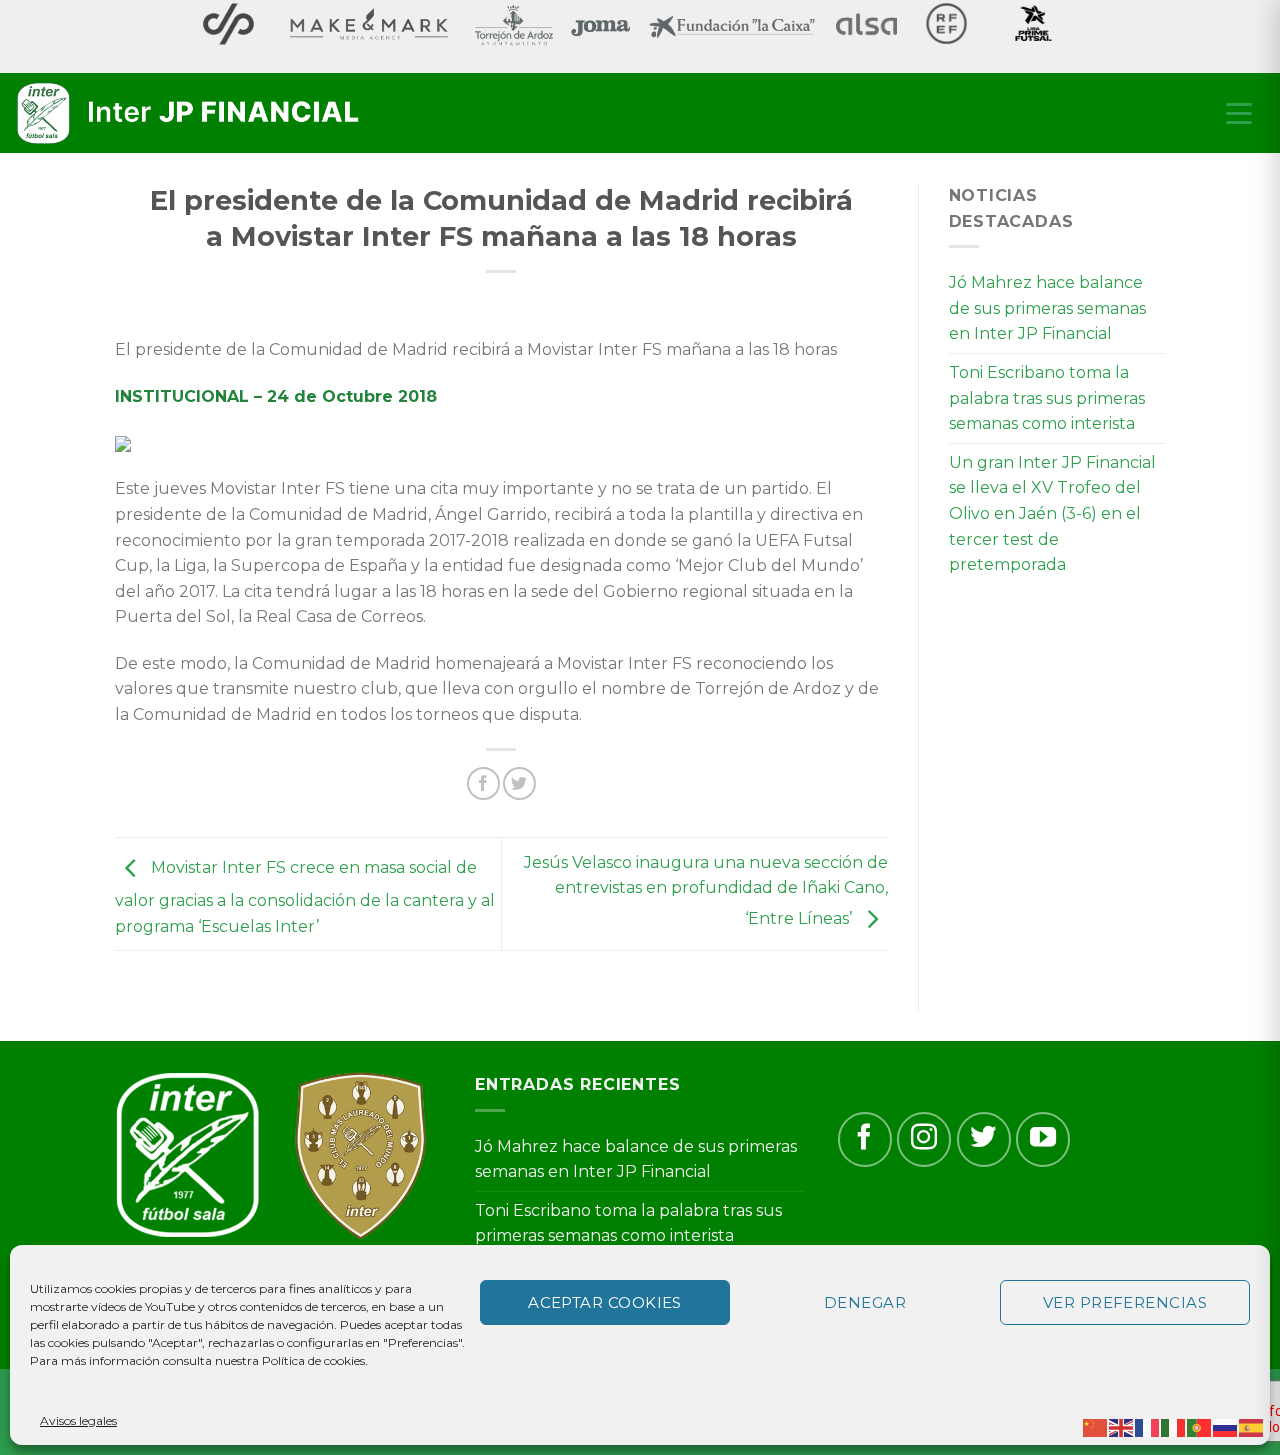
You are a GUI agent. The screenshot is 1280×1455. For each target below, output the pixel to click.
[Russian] (1226, 1426)
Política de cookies (313, 1360)
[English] (1122, 1426)
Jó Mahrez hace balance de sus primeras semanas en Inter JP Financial (1047, 308)
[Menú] (1239, 113)
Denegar (865, 1302)
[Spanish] (1252, 1426)
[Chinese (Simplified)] (1096, 1426)
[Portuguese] (1200, 1426)
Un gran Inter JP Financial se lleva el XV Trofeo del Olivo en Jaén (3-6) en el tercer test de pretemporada (1052, 513)
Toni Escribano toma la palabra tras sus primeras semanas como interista (1047, 398)
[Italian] (1174, 1426)
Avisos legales (78, 1420)
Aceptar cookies (605, 1302)
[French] (1148, 1426)
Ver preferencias (1125, 1302)
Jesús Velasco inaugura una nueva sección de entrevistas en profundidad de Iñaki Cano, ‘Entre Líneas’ (706, 891)
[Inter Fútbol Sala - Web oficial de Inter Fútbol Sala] (190, 114)
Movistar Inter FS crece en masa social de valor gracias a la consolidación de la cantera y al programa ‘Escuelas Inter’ (305, 897)
